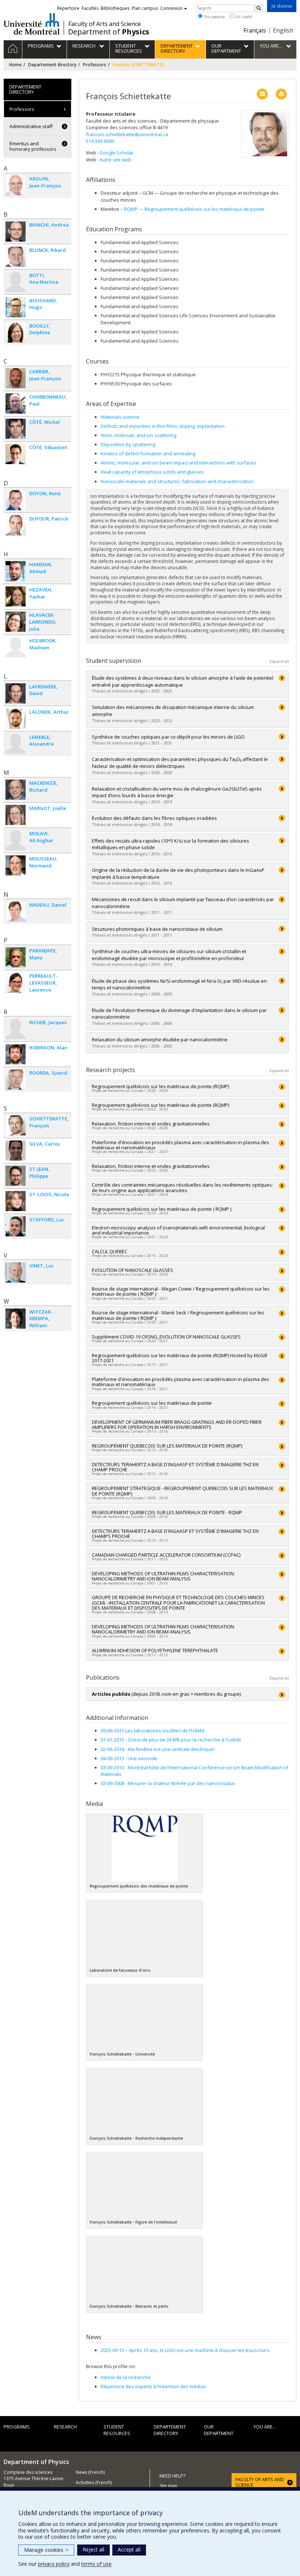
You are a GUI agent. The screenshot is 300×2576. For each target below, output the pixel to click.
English (283, 30)
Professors (95, 65)
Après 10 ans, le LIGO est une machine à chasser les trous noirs (185, 2350)
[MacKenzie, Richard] (16, 790)
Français (255, 30)
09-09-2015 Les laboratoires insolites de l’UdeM (152, 1731)
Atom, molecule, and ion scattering (138, 435)
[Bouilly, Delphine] (16, 333)
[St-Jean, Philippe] (16, 1176)
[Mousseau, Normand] (16, 865)
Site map (168, 2486)
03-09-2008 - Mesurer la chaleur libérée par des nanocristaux (168, 1783)
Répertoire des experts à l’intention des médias (153, 2386)
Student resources (117, 2430)
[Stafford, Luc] (16, 1226)
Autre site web (115, 160)
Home (15, 65)
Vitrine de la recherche (126, 2377)
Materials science (120, 417)
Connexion (171, 8)
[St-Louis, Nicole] (16, 1201)
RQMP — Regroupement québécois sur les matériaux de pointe (194, 209)
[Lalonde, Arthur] (16, 719)
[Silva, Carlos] (16, 1151)
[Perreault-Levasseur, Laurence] (16, 983)
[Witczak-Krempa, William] (16, 1319)
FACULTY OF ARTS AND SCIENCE (260, 2482)
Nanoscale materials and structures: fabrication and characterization (177, 481)
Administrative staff (31, 126)
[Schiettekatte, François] (16, 1125)
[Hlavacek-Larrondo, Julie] (16, 622)
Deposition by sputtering (128, 444)
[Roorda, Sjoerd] (16, 1080)
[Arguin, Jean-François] (16, 185)
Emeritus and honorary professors (33, 146)
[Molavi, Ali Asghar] (16, 840)
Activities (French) (94, 2482)
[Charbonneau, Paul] (16, 404)
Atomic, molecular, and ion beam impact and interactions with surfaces (179, 463)
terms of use (96, 2564)
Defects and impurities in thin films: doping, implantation (163, 426)
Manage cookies (46, 2550)
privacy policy (54, 2564)
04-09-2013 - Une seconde (129, 1758)
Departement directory (52, 65)
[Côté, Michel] (16, 429)
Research (65, 2427)
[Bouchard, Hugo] (16, 307)
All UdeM (243, 17)
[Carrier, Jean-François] (16, 378)
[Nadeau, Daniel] (16, 912)
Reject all (93, 2549)
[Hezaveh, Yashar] (16, 596)
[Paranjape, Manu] (16, 957)
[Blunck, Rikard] (16, 257)
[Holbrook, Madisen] (16, 647)
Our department (219, 2430)
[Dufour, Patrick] (16, 525)
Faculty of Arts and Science (105, 24)
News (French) (90, 2472)
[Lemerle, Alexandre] (16, 744)
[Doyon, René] (16, 500)
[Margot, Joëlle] (16, 815)
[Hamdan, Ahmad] (16, 571)
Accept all (129, 2549)
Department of (109, 32)
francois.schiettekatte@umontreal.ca (127, 134)
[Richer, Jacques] (16, 1029)
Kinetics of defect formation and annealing (148, 453)
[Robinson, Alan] (16, 1054)
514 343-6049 (100, 141)
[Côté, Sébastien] (16, 454)
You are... (265, 2427)
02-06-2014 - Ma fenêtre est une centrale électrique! (157, 1749)
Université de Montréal (32, 24)
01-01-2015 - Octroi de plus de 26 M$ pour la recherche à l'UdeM (171, 1740)
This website (214, 17)
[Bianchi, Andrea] (16, 232)
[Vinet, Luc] (16, 1272)
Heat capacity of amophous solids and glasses (152, 472)
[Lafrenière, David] (16, 693)
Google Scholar (117, 153)
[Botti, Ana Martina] (16, 282)
